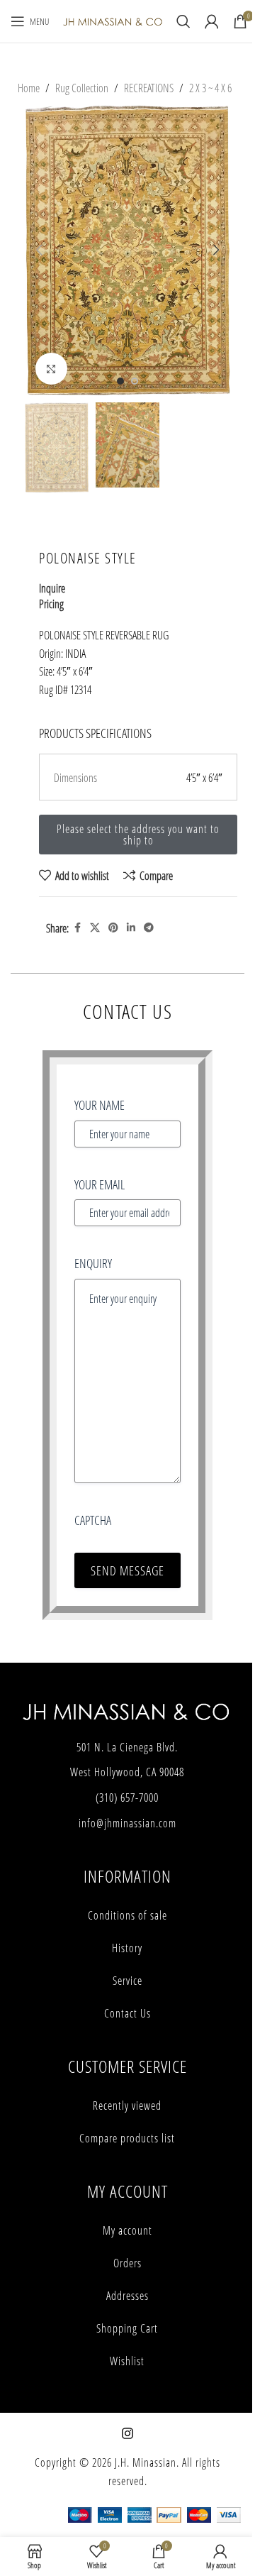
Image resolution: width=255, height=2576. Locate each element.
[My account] (212, 21)
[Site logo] (113, 20)
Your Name (100, 1105)
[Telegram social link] (149, 928)
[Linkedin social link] (131, 928)
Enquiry (93, 1263)
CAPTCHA (93, 1520)
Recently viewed (127, 2106)
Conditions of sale (127, 1915)
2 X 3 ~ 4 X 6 (210, 88)
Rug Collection (82, 88)
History (127, 1948)
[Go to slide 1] (120, 381)
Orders (127, 2263)
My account (127, 2230)
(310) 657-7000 (127, 1798)
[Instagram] (127, 2433)
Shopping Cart (127, 2328)
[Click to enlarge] (51, 369)
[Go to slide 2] (135, 381)
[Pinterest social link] (113, 928)
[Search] (183, 21)
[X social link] (95, 928)
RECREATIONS (149, 88)
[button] (39, 250)
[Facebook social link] (77, 928)
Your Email (100, 1184)
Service (127, 1981)
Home (29, 88)
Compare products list (127, 2138)
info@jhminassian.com (127, 1823)
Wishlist (127, 2361)
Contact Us (127, 2013)
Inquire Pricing (52, 596)
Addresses (127, 2296)
